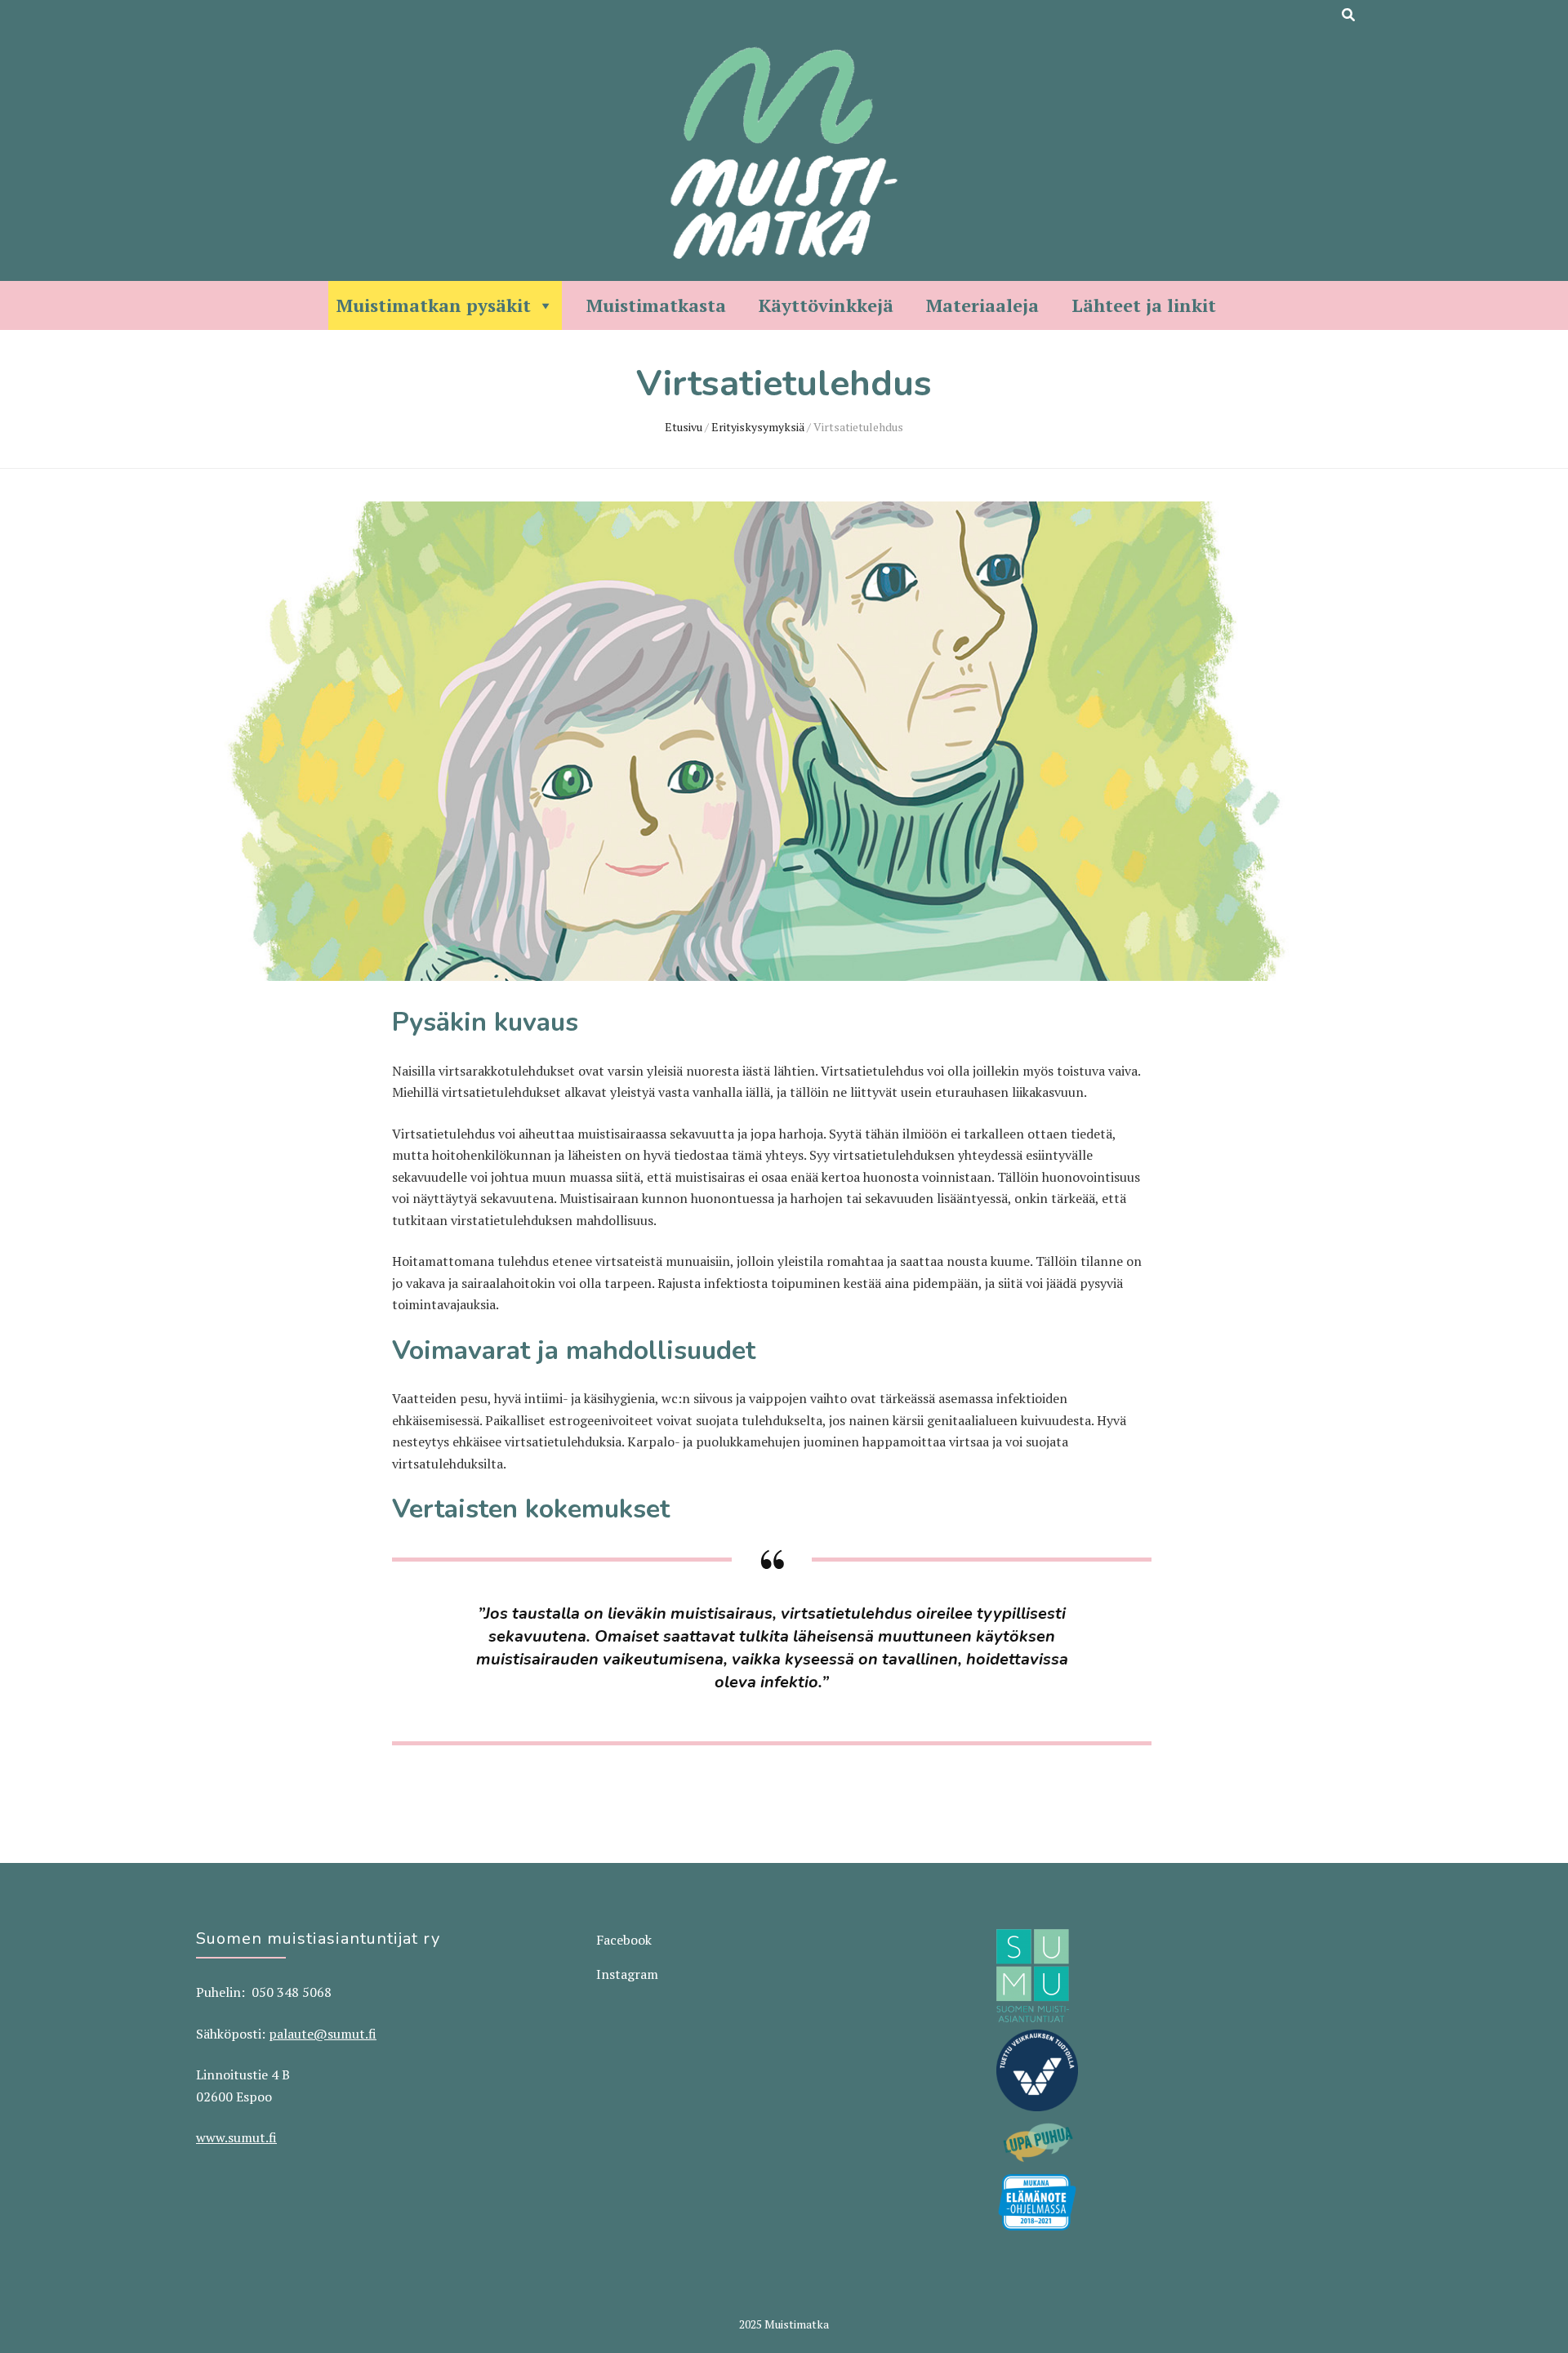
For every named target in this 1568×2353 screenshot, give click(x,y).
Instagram (627, 1974)
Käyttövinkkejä (826, 305)
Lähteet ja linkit (1144, 305)
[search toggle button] (1348, 15)
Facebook (624, 1940)
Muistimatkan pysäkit (434, 305)
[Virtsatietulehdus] (772, 976)
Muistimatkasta (656, 305)
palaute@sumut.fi (323, 2034)
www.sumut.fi (236, 2137)
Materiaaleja (982, 305)
